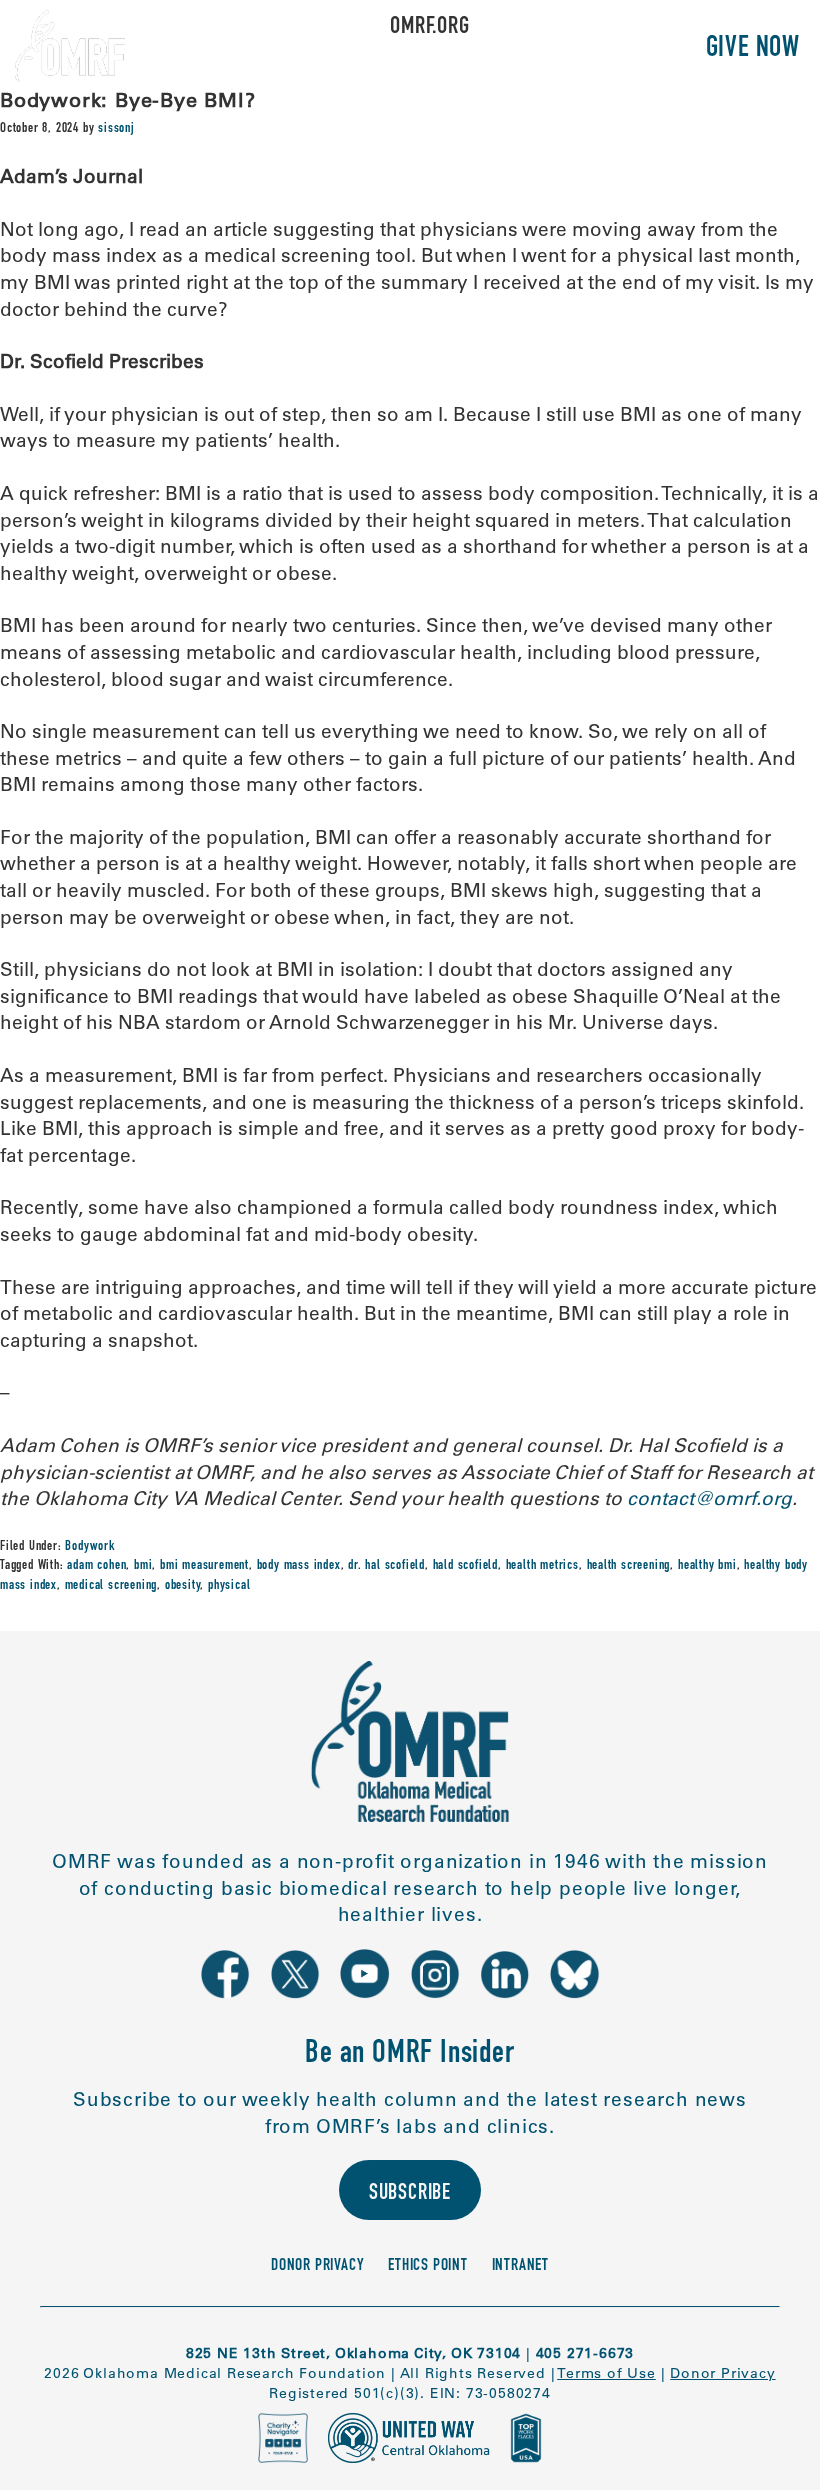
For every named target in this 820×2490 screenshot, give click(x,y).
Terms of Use (606, 2373)
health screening (629, 1566)
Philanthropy (599, 49)
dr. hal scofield (386, 1566)
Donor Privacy (317, 2266)
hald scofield (465, 1566)
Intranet (520, 2266)
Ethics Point (428, 2266)
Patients (458, 49)
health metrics (542, 1566)
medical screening (111, 1586)
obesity (183, 1586)
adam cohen (96, 1566)
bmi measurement (204, 1566)
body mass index (299, 1566)
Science (349, 49)
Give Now (753, 49)
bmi (143, 1566)
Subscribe (410, 2194)
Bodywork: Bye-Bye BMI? (128, 99)
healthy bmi (707, 1566)
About (253, 49)
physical (229, 1586)
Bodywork (89, 1547)
